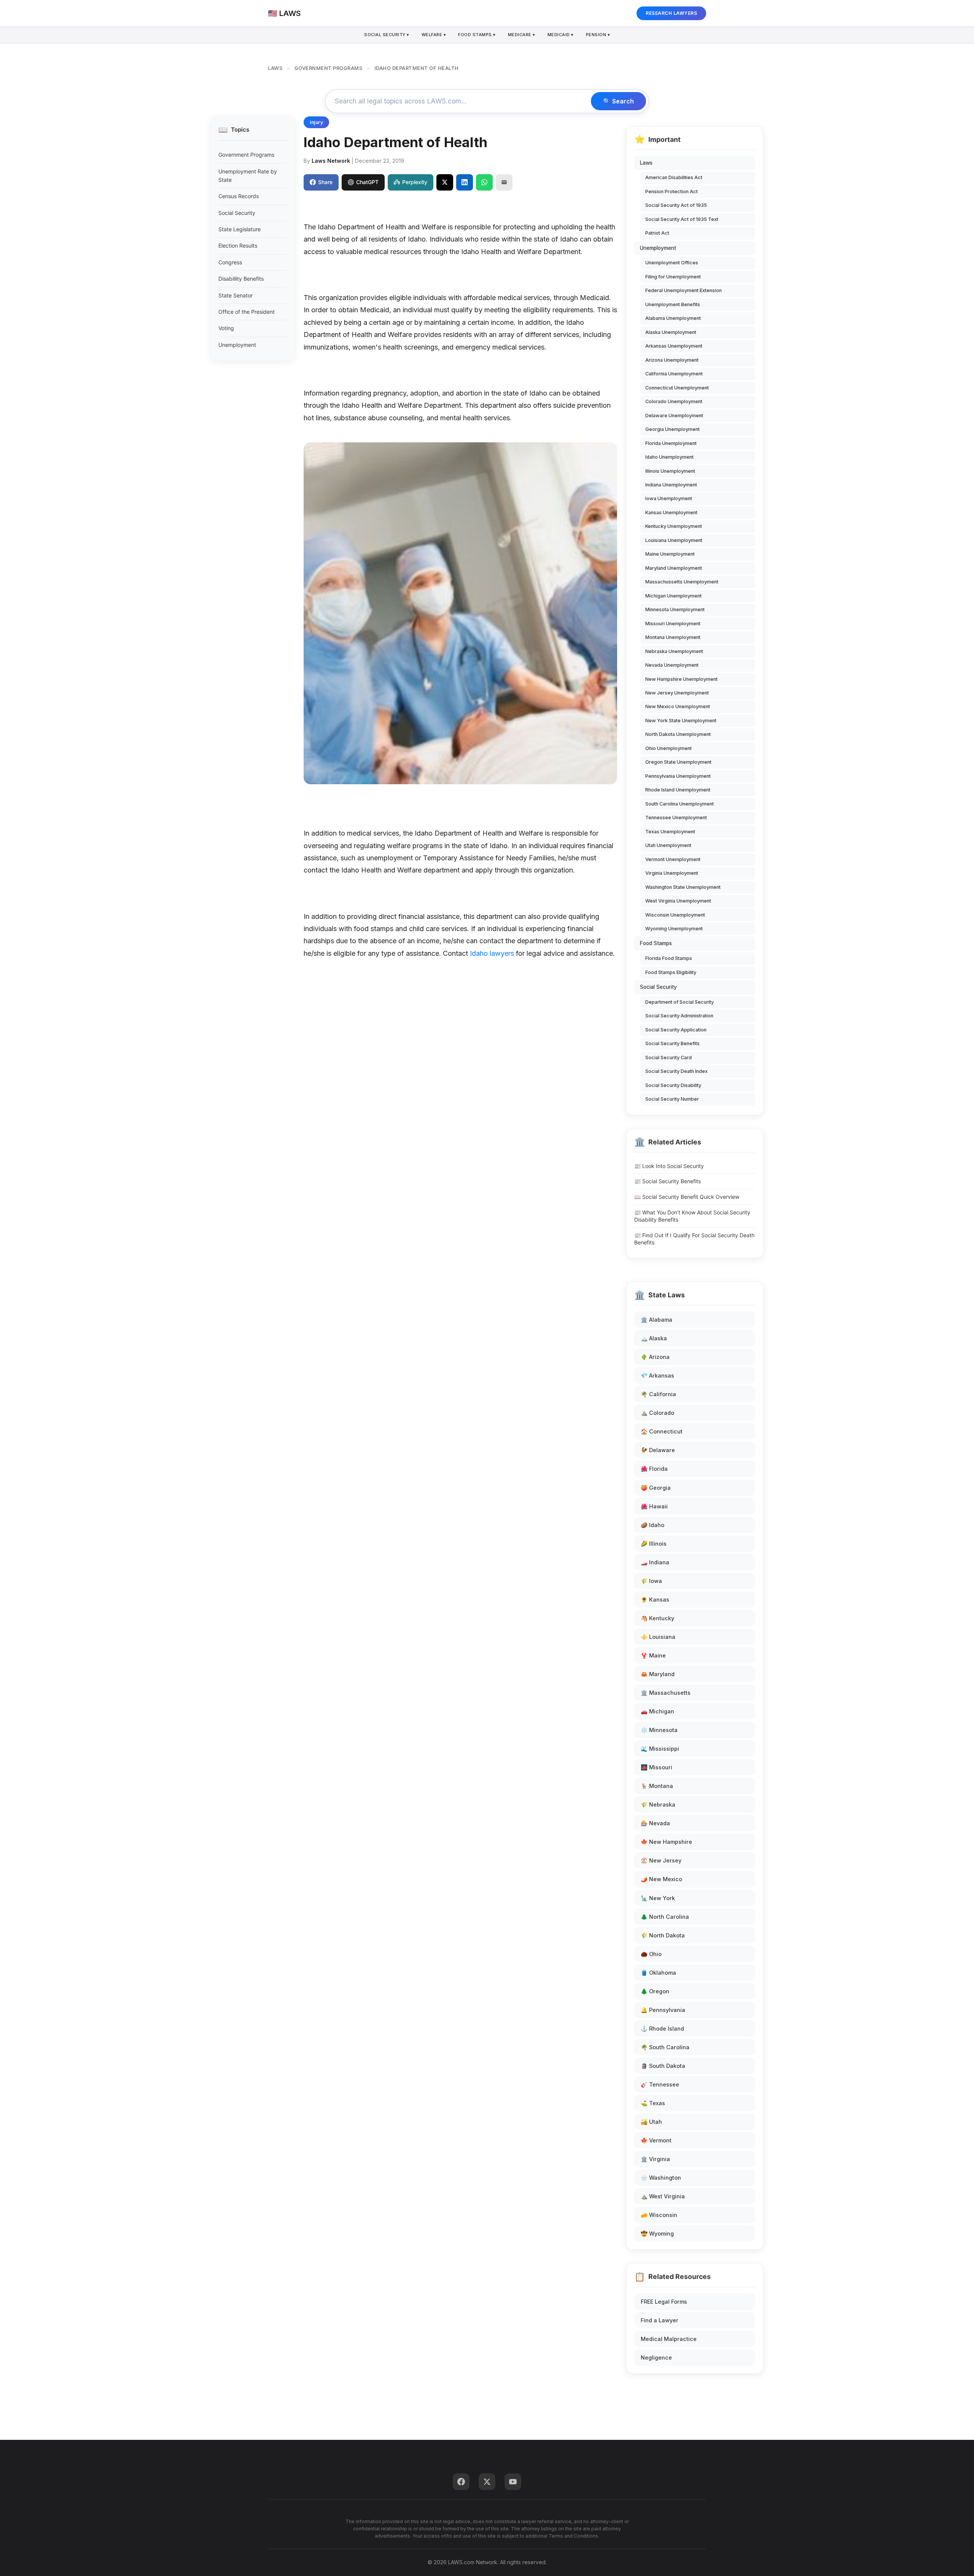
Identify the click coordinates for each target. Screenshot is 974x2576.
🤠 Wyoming (657, 2234)
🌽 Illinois (654, 1544)
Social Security (237, 213)
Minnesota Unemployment (675, 609)
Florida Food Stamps (669, 958)
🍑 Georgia (656, 1488)
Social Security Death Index (676, 1071)
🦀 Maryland (658, 1674)
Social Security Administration (679, 1016)
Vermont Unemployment (673, 859)
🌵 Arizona (655, 1357)
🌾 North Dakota (663, 1935)
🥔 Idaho (653, 1525)
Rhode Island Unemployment (678, 790)
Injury (316, 122)
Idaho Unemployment (669, 457)
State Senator (236, 295)
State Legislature (240, 229)
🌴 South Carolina (665, 2047)
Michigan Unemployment (673, 596)
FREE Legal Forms (664, 2302)
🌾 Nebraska (658, 1804)
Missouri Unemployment (673, 624)
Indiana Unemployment (671, 485)
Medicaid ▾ (561, 35)
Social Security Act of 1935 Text (682, 219)
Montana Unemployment (673, 637)
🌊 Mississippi (660, 1749)
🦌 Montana (657, 1786)
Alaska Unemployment (671, 332)
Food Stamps (656, 943)
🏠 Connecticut (662, 1431)
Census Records (239, 196)
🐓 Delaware (658, 1450)
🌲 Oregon (655, 1991)
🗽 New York (658, 1898)
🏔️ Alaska (654, 1338)
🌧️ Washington (661, 2178)
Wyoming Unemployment (674, 929)
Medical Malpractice (669, 2339)
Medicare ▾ (522, 35)
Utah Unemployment (668, 845)
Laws (646, 163)
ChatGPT (367, 182)
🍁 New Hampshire (666, 1842)
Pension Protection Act (672, 191)
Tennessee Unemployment (676, 818)
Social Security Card (668, 1058)
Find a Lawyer (660, 2320)
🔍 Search (618, 101)
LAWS (275, 68)
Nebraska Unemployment (674, 651)
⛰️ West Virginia (663, 2196)
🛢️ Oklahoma (658, 1973)
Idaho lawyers (492, 953)
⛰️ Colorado (657, 1413)
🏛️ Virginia (655, 2159)
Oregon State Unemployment (678, 762)
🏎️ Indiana (655, 1562)
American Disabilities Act (674, 177)
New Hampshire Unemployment (681, 679)
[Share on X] (445, 182)
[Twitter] (487, 2482)
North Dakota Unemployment (678, 734)
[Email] (504, 182)
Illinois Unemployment (670, 471)
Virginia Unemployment (672, 873)
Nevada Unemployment (672, 665)
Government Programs (246, 155)
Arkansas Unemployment (674, 346)
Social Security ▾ (387, 35)
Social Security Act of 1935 (676, 205)
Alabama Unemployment (673, 318)
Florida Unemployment (671, 443)
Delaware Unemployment (674, 416)
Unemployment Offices (672, 263)
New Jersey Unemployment (677, 693)
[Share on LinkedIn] (465, 182)
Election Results (238, 246)
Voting (226, 328)
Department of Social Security (680, 1002)
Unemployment (237, 345)
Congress (230, 262)
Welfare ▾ (434, 35)
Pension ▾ (598, 35)
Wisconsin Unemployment (675, 915)
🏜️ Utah (651, 2122)
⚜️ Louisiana (658, 1637)
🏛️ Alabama (656, 1320)
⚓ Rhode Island (662, 2029)
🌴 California (658, 1394)
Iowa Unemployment (669, 498)
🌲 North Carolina (665, 1917)
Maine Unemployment (670, 554)
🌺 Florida (654, 1469)
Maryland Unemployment (674, 568)
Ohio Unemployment (668, 748)
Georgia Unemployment (672, 429)
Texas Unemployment (670, 832)
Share (325, 182)
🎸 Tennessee (660, 2084)
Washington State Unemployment (683, 887)
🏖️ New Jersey (661, 1860)
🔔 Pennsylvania (663, 2010)
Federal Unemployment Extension (684, 290)
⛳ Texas (653, 2103)
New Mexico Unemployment (678, 706)
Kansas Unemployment (671, 512)
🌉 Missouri (656, 1767)
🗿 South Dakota (663, 2066)
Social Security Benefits (672, 1043)
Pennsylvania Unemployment (678, 776)
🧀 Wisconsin (659, 2215)
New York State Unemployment (681, 721)
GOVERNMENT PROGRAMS (329, 68)
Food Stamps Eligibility (671, 972)
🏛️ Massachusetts (666, 1693)
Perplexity (415, 182)
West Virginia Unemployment (678, 901)
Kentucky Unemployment (674, 526)
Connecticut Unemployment (677, 388)
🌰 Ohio (651, 1954)
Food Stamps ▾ (477, 35)
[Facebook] (461, 2482)
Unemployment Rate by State (248, 176)
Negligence (656, 2357)
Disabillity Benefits (241, 279)
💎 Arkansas (657, 1375)
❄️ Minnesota (659, 1730)
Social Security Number (672, 1099)
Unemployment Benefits (673, 304)
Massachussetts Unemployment (682, 582)
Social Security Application (676, 1030)
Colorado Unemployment (674, 401)
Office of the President (247, 312)
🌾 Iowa (651, 1581)
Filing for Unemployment (673, 277)
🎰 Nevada (655, 1823)
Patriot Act (657, 233)
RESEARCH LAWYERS (671, 13)
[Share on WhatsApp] (484, 182)
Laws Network (331, 161)
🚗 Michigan (657, 1711)
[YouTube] (513, 2482)
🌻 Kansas (655, 1599)
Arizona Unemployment (672, 360)
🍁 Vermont (656, 2140)
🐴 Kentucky (657, 1618)
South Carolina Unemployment (680, 804)
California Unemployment (674, 374)
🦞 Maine (653, 1655)
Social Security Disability (673, 1085)
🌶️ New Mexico (661, 1879)
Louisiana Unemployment (674, 540)
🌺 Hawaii (654, 1506)
